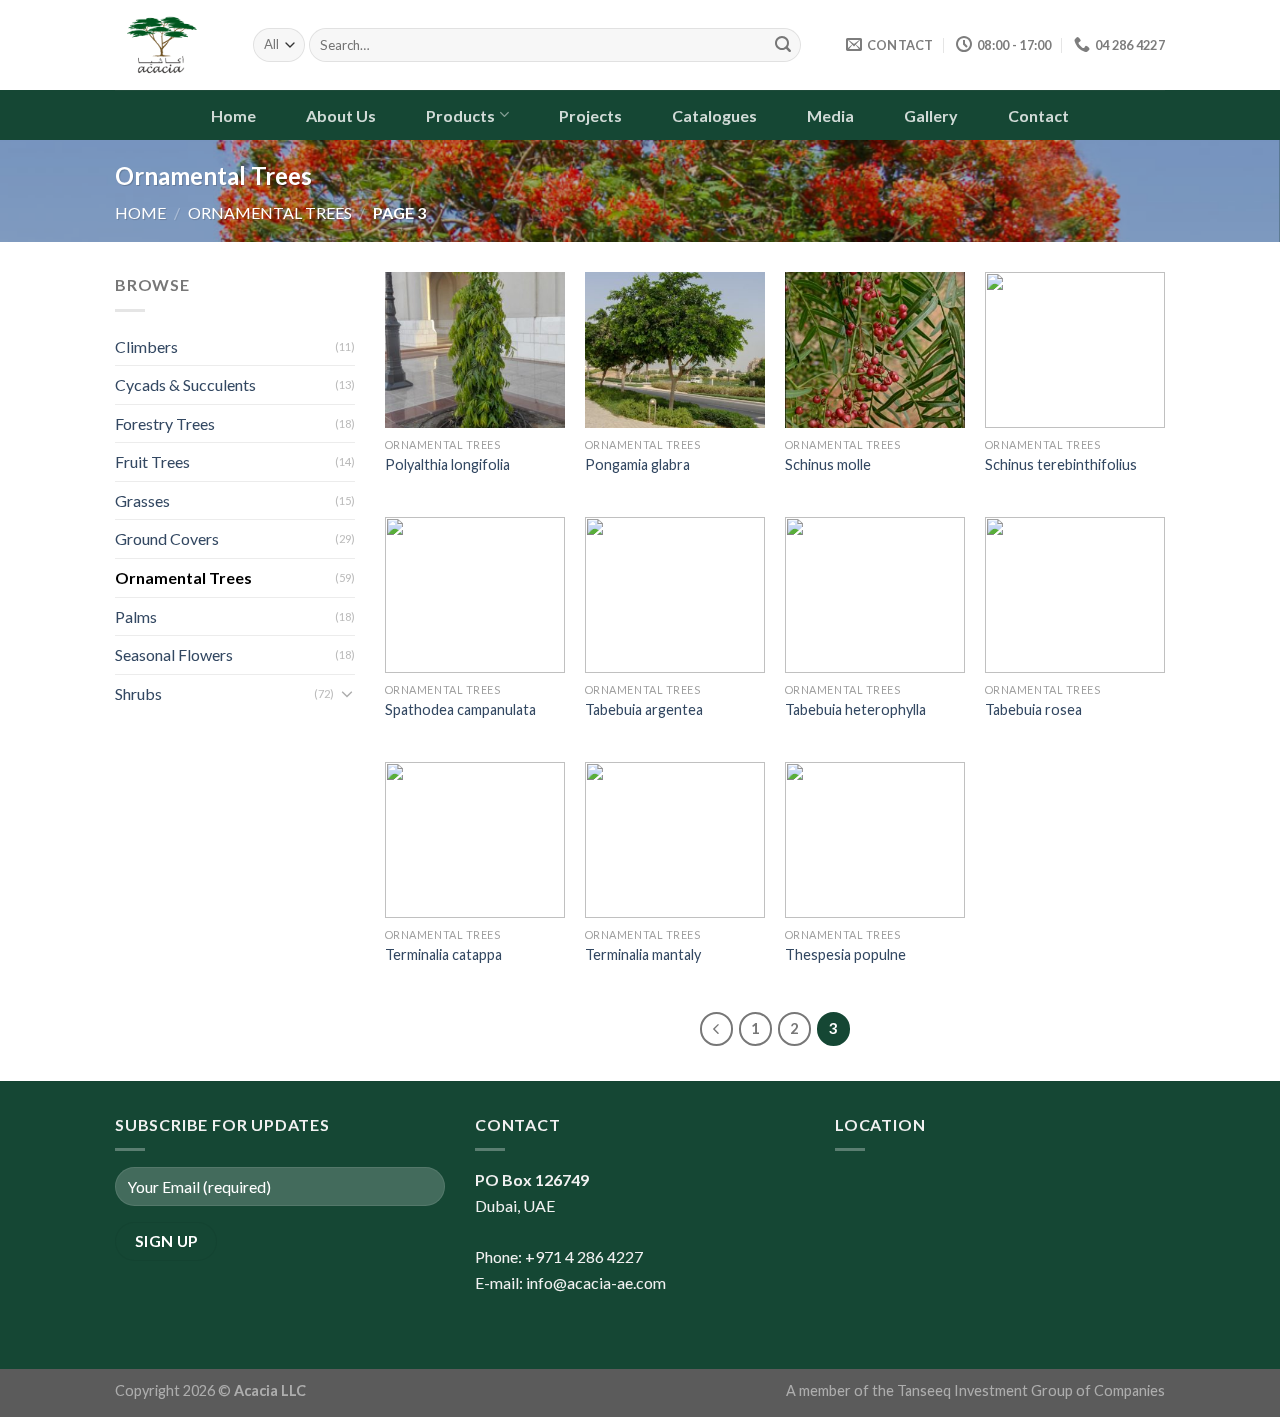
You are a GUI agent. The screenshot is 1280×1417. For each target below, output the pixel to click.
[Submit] (783, 45)
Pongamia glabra (637, 464)
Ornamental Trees (270, 212)
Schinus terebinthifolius (1061, 464)
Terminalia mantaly (643, 954)
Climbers (146, 346)
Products (460, 115)
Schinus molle (828, 464)
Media (830, 115)
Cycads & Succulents (185, 384)
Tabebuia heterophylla (855, 709)
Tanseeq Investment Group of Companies (1031, 1390)
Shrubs (138, 693)
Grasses (142, 500)
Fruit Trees (152, 461)
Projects (590, 115)
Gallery (931, 115)
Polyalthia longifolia (447, 464)
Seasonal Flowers (174, 654)
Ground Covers (167, 538)
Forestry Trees (165, 423)
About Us (341, 115)
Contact (1038, 115)
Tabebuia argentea (644, 709)
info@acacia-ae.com (596, 1282)
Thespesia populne (845, 954)
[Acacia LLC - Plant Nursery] (169, 45)
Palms (136, 616)
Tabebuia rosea (1033, 709)
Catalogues (714, 115)
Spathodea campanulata (460, 709)
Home (233, 115)
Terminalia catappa (443, 954)
